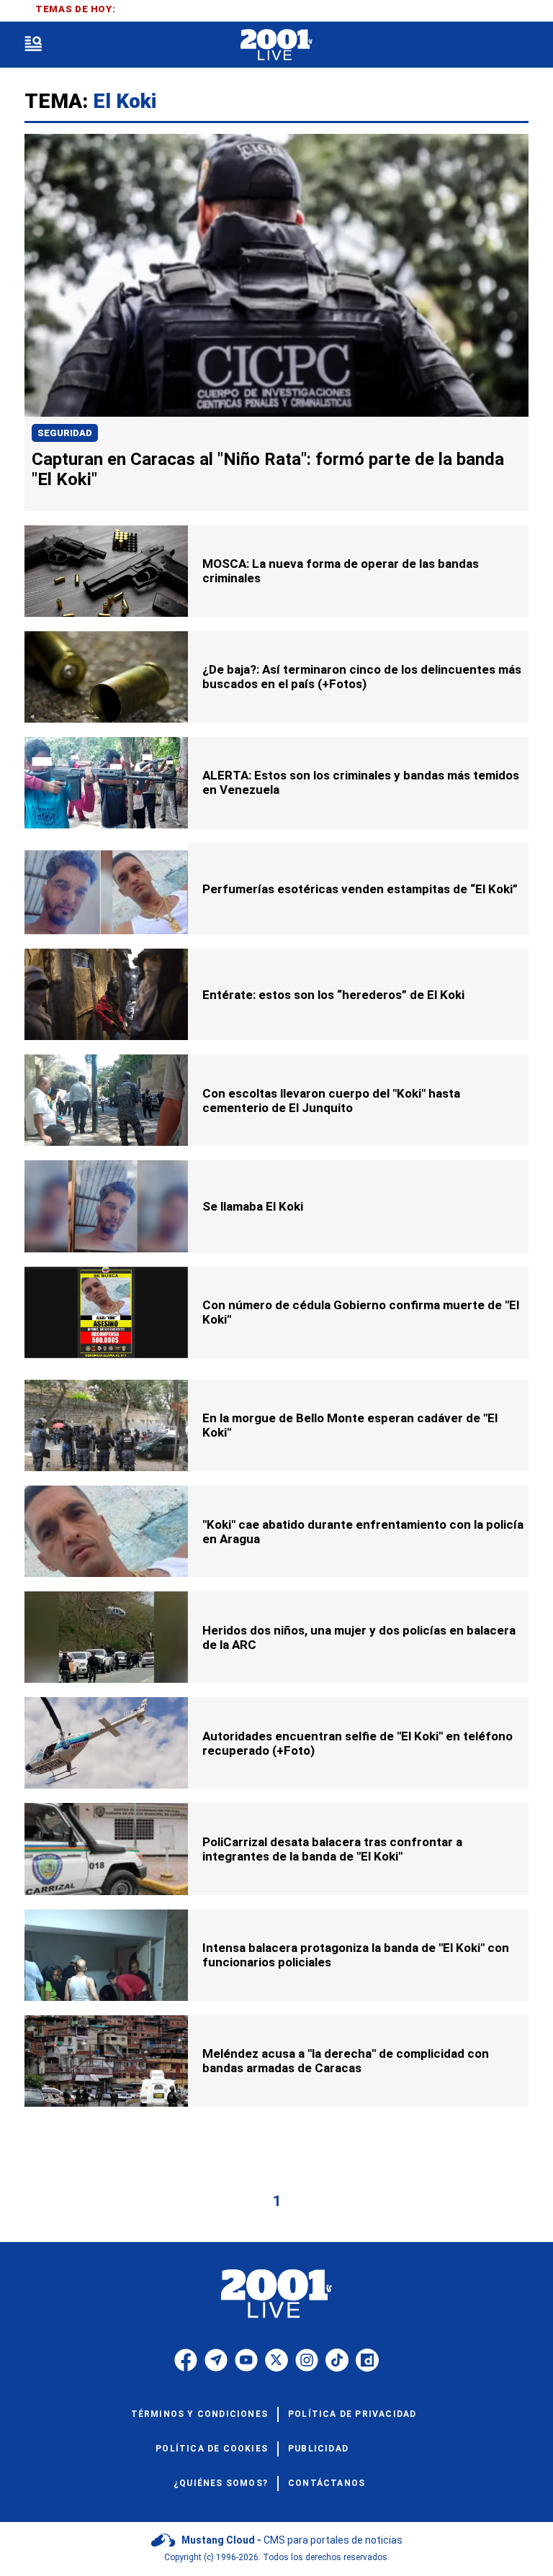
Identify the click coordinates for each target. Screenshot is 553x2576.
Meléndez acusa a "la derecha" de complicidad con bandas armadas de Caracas (346, 2061)
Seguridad (65, 433)
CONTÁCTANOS (327, 2483)
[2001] (276, 45)
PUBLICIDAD (318, 2449)
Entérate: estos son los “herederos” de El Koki (333, 995)
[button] (33, 45)
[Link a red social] (186, 2360)
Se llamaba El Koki (253, 1206)
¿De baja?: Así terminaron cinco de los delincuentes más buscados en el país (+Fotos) (362, 677)
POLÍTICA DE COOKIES (212, 2449)
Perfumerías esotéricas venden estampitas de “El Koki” (360, 889)
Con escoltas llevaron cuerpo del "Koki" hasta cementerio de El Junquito (331, 1101)
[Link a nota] (276, 275)
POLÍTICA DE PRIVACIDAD (352, 2414)
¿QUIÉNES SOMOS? (221, 2483)
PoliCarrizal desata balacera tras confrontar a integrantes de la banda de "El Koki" (332, 1849)
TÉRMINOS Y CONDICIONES (199, 2414)
